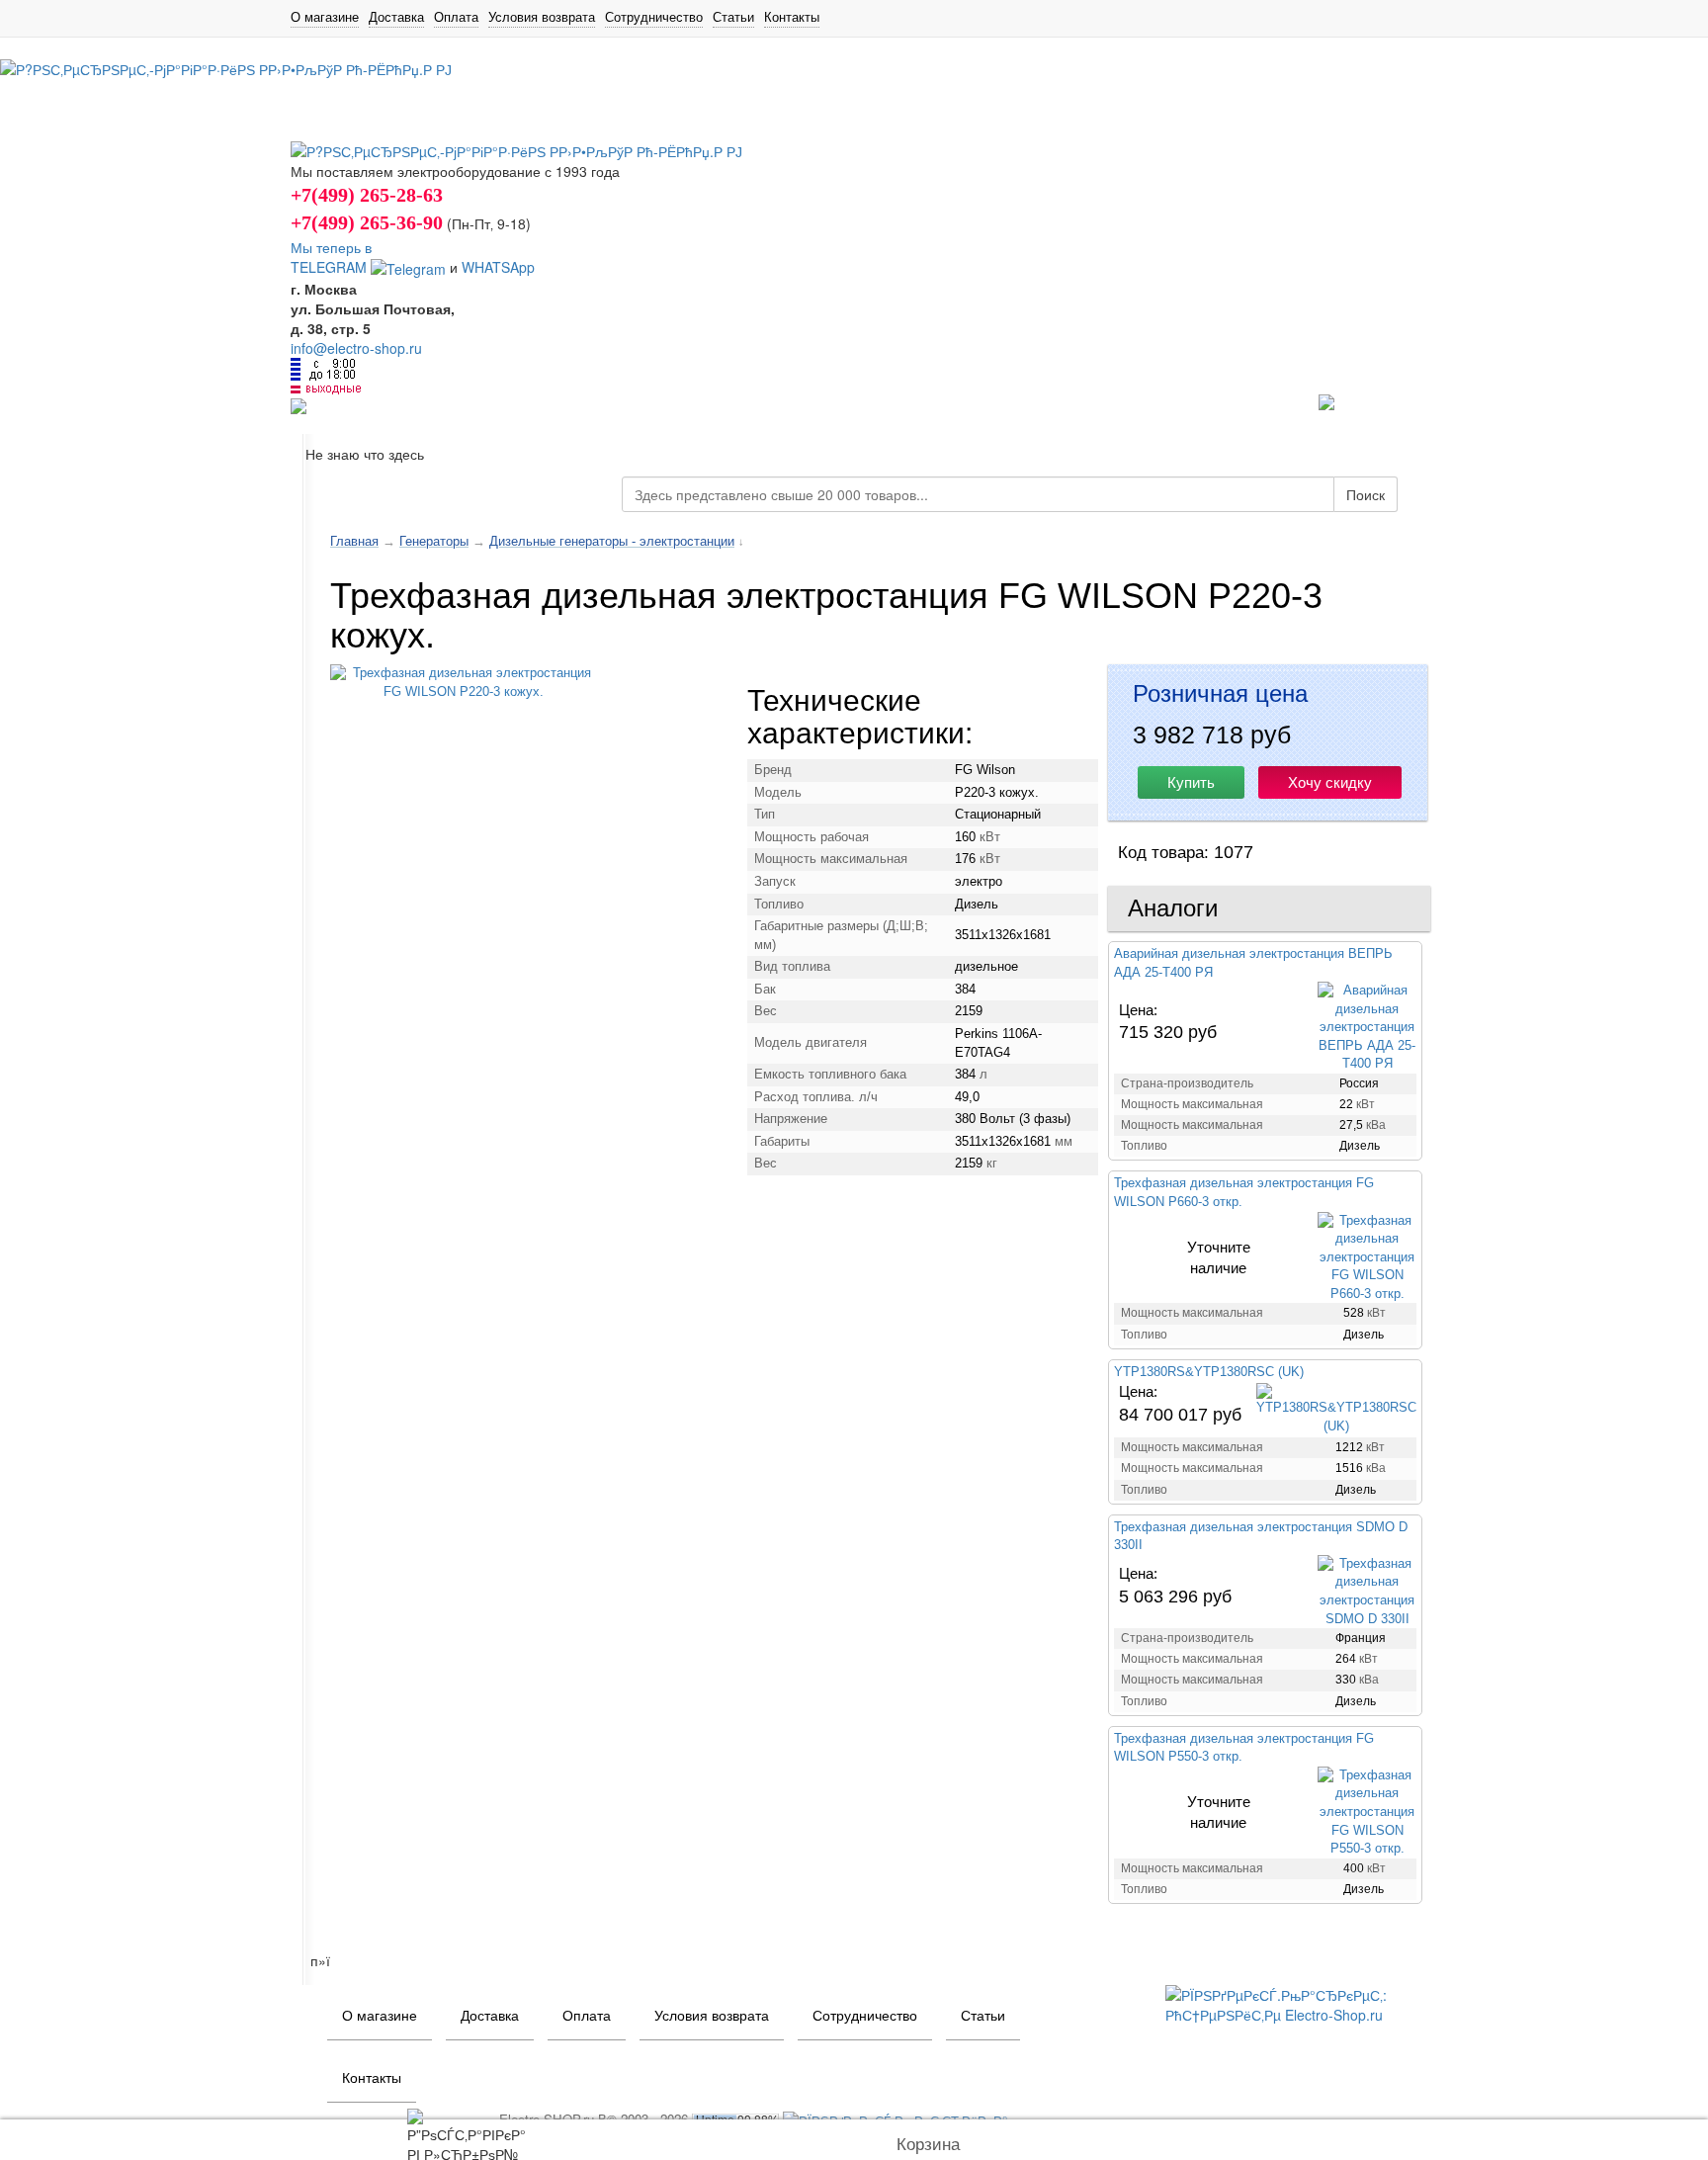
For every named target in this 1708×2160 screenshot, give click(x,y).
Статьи (733, 17)
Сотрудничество (654, 17)
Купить (1191, 782)
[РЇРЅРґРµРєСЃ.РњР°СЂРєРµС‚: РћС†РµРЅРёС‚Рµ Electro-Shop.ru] (1291, 2003)
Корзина (928, 2145)
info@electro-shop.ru (356, 348)
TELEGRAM (331, 267)
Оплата (456, 17)
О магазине (325, 17)
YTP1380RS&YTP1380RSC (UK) (1209, 1372)
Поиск (1366, 494)
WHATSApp (498, 267)
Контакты (792, 17)
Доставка (396, 17)
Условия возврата (542, 17)
